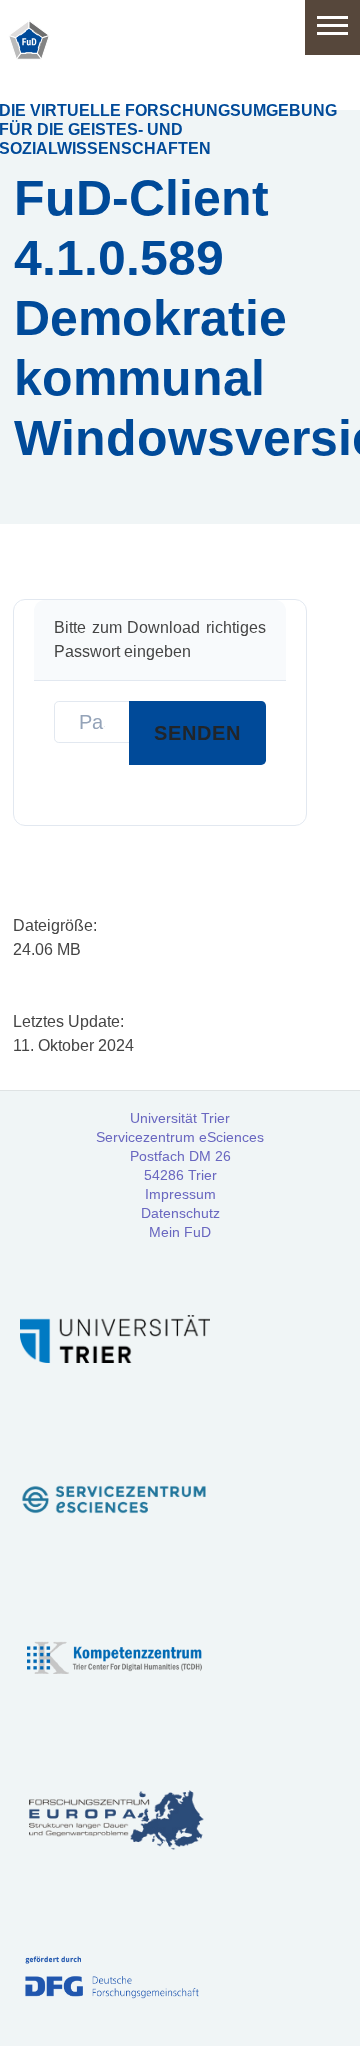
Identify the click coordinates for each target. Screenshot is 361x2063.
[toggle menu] (332, 27)
